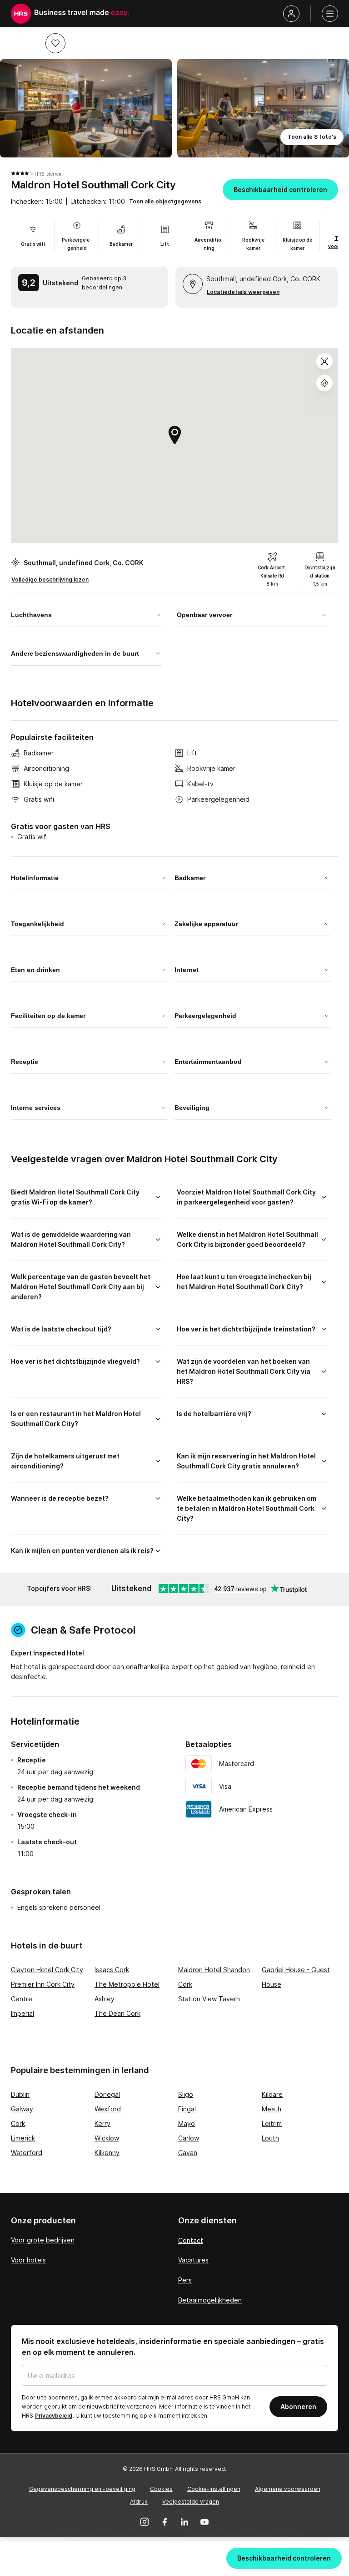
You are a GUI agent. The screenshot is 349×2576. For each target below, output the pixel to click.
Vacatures (193, 2260)
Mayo (187, 2123)
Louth (270, 2138)
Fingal (187, 2109)
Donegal (107, 2094)
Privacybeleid (54, 2416)
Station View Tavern (209, 1999)
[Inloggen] (291, 14)
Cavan (188, 2153)
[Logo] (21, 14)
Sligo (186, 2094)
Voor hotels (28, 2260)
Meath (272, 2109)
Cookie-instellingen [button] (214, 2489)
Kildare (272, 2094)
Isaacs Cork (112, 1970)
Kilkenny (107, 2153)
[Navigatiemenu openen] (330, 14)
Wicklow (107, 2138)
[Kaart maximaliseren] (324, 361)
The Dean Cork (117, 2013)
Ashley (105, 1999)
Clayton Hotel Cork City (47, 1970)
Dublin (20, 2094)
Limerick (23, 2138)
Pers (185, 2280)
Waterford (27, 2153)
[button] (55, 43)
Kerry (102, 2123)
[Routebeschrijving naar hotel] (324, 383)
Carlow (189, 2138)
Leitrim (272, 2123)
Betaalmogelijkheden (210, 2300)
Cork (18, 2123)
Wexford (108, 2109)
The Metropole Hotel (127, 1984)
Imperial (22, 2013)
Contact (191, 2240)
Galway (22, 2109)
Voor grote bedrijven (43, 2240)
